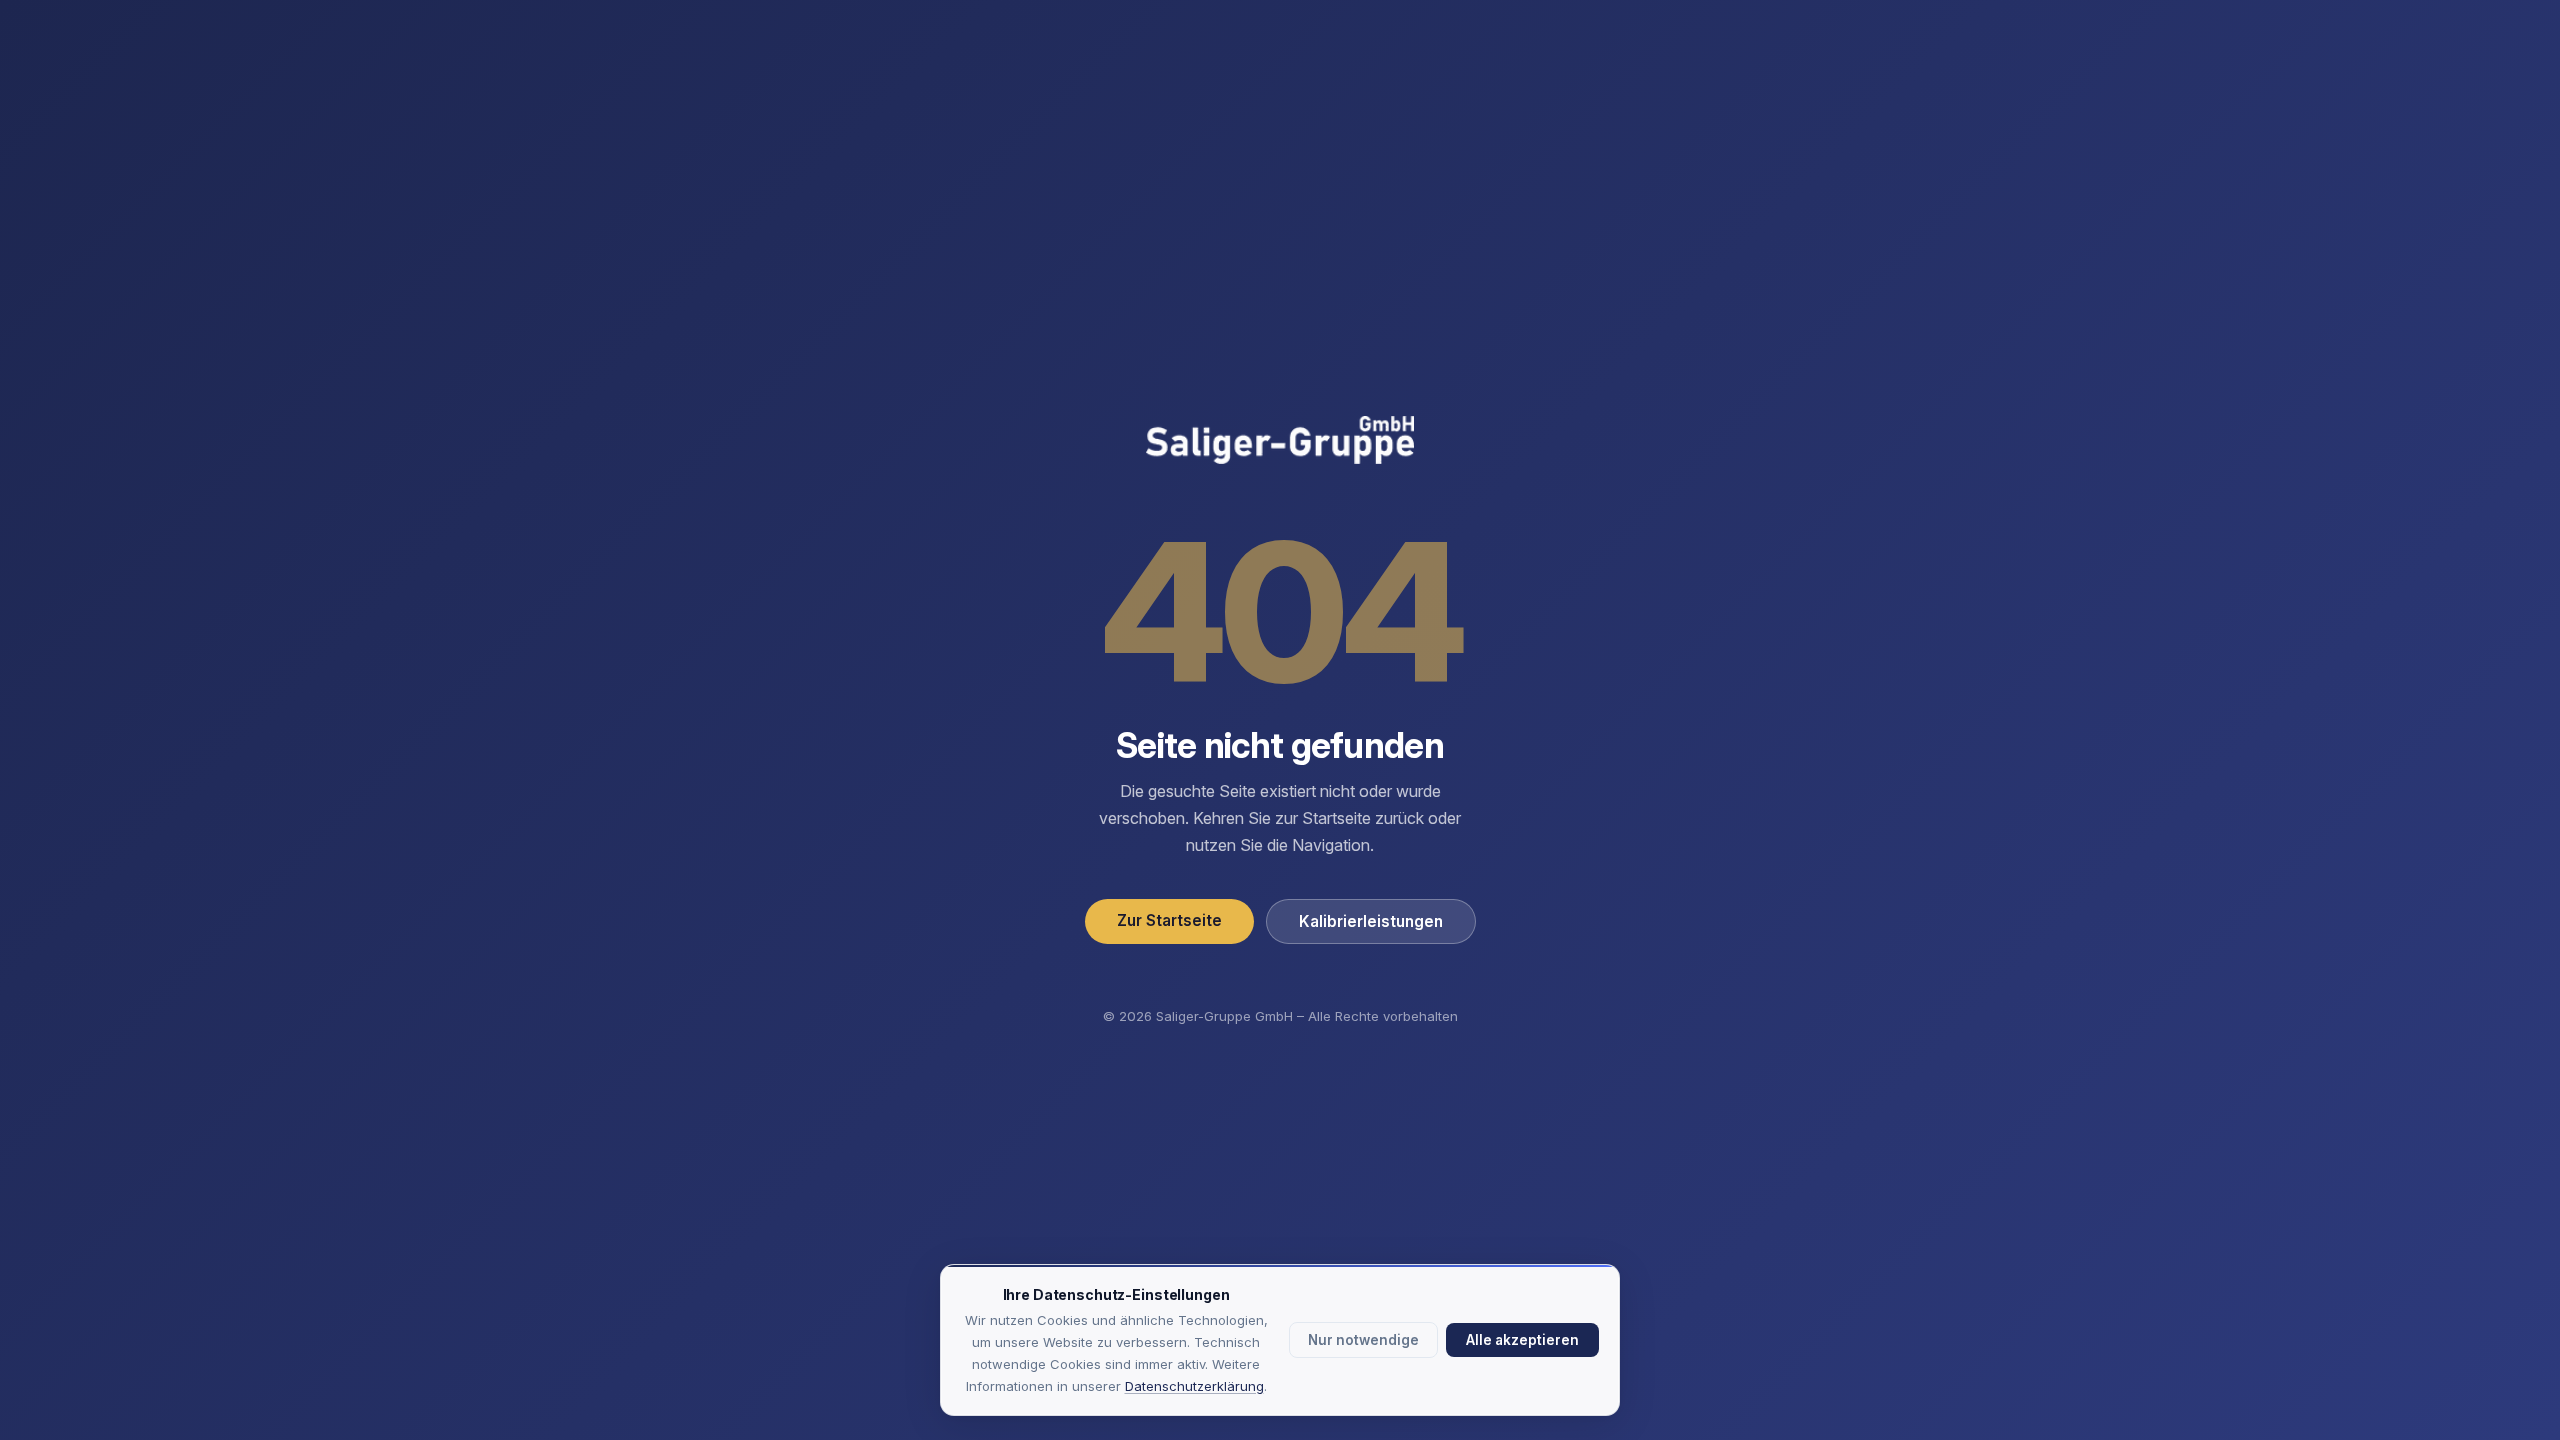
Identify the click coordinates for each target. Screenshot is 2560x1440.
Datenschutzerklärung (1194, 1386)
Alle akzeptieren (1522, 1340)
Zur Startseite (1169, 920)
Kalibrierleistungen (1371, 921)
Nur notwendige (1363, 1340)
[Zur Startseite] (1280, 442)
